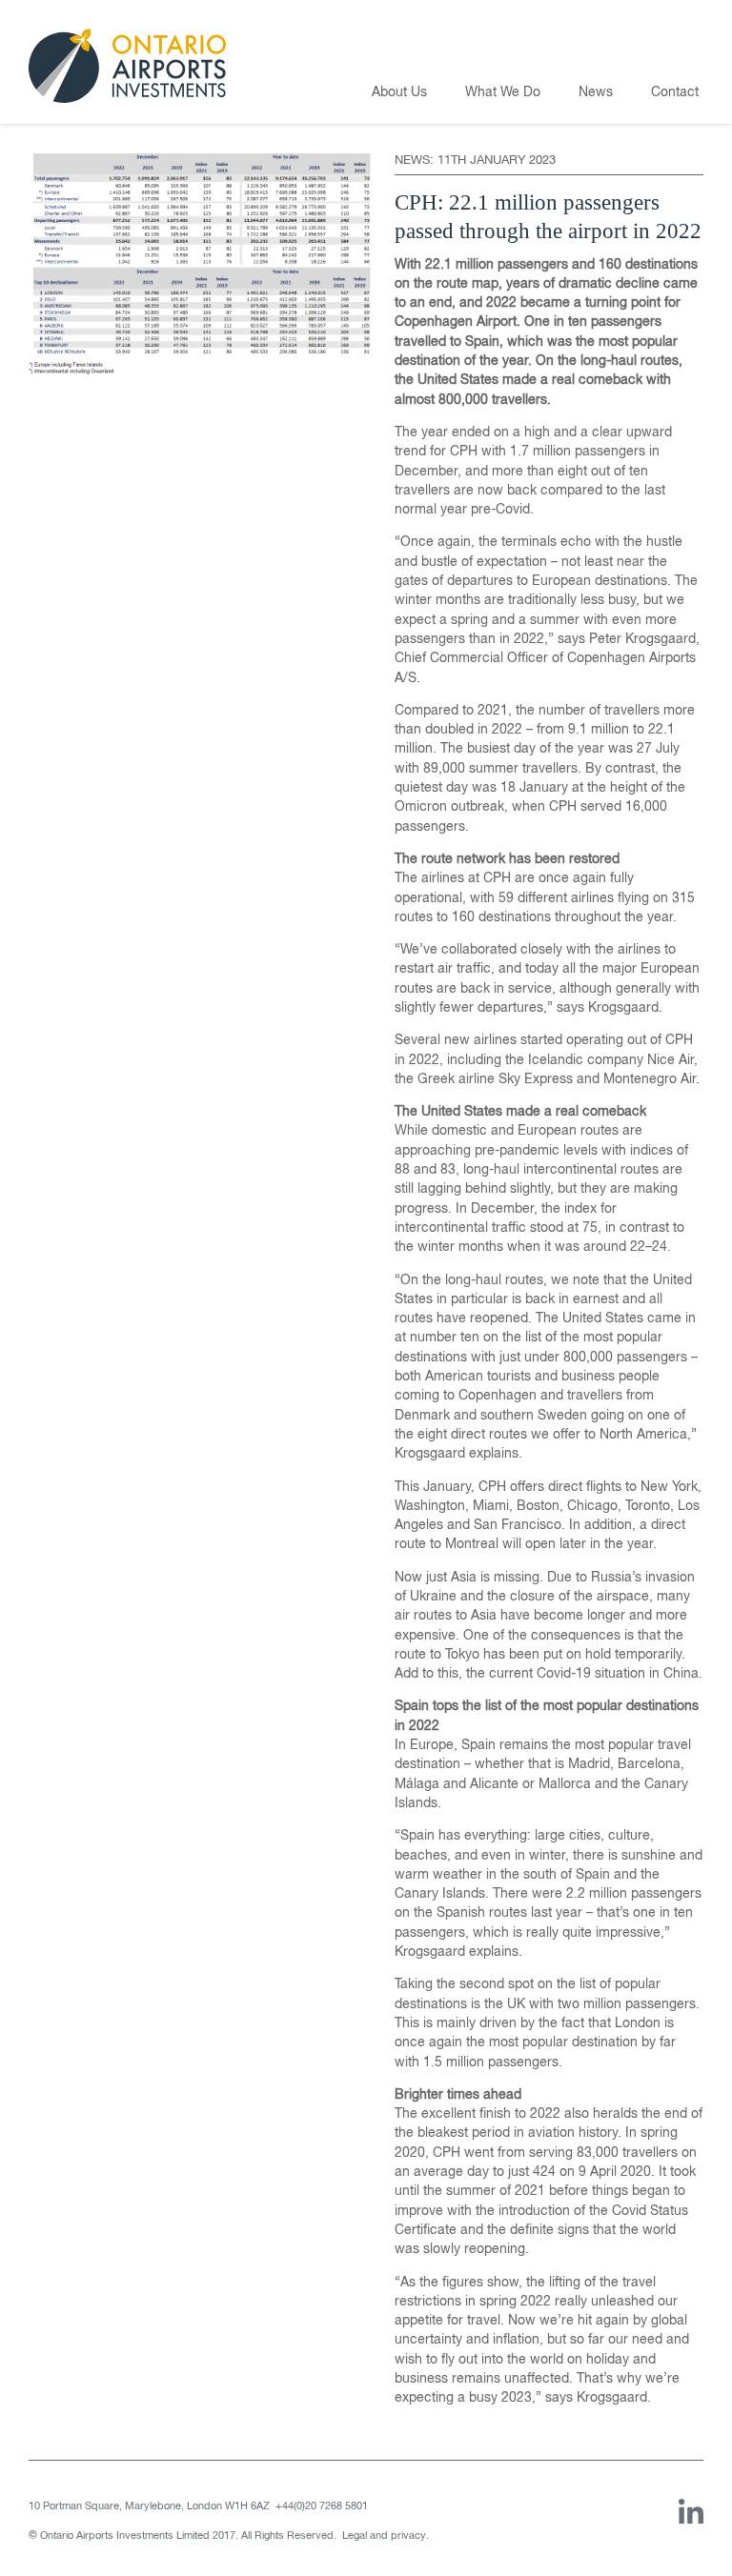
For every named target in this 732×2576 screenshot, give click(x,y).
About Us (399, 92)
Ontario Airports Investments (127, 66)
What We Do (503, 92)
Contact (675, 92)
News (596, 92)
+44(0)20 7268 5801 (322, 2506)
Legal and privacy (384, 2536)
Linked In (691, 2512)
